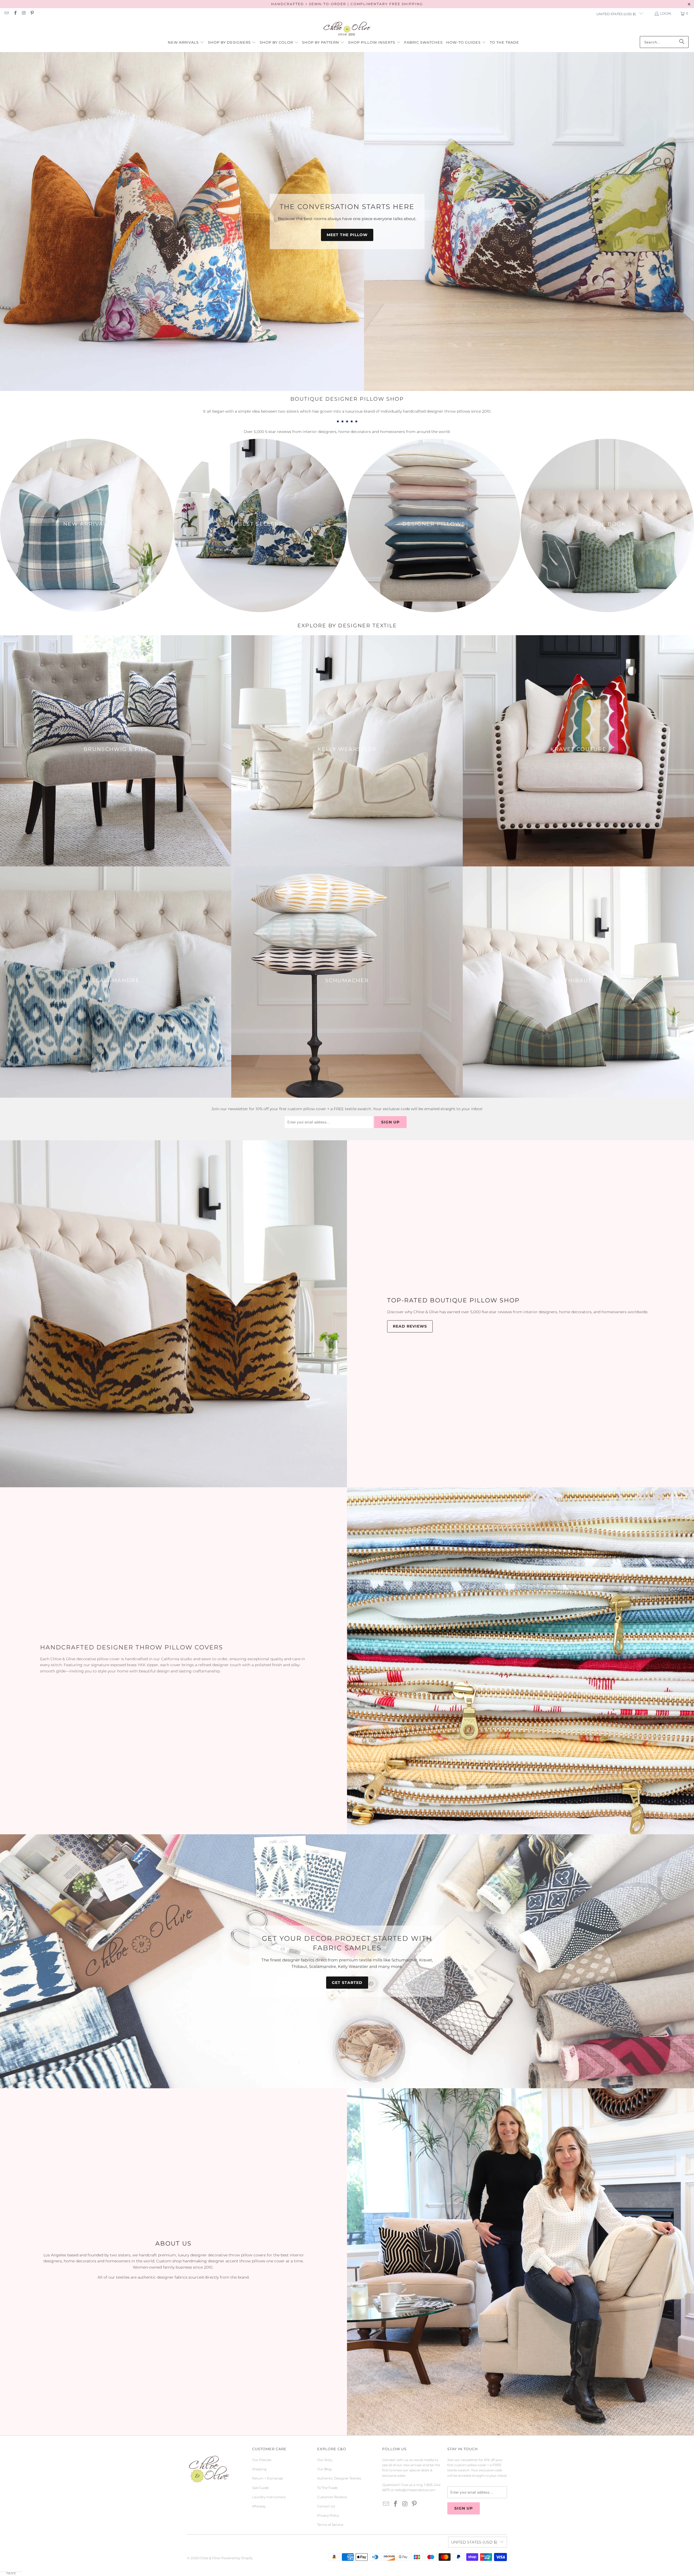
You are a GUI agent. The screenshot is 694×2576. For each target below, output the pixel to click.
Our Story (325, 2460)
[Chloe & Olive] (347, 29)
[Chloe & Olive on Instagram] (23, 13)
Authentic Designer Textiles (339, 2478)
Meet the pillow (347, 235)
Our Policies (262, 2460)
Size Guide (260, 2488)
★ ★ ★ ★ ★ (347, 421)
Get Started (347, 1983)
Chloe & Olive (210, 2558)
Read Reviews (410, 1326)
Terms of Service (330, 2525)
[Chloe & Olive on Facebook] (15, 13)
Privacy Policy (328, 2515)
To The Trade (327, 2488)
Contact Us (326, 2506)
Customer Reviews (332, 2497)
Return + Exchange (268, 2478)
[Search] (682, 42)
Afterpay (259, 2506)
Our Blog (324, 2469)
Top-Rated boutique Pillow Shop (453, 1300)
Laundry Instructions (269, 2497)
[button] (186, 43)
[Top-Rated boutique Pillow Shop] (173, 1314)
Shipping (259, 2469)
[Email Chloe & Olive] (6, 13)
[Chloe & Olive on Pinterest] (32, 13)
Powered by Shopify (237, 2558)
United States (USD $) (616, 14)
